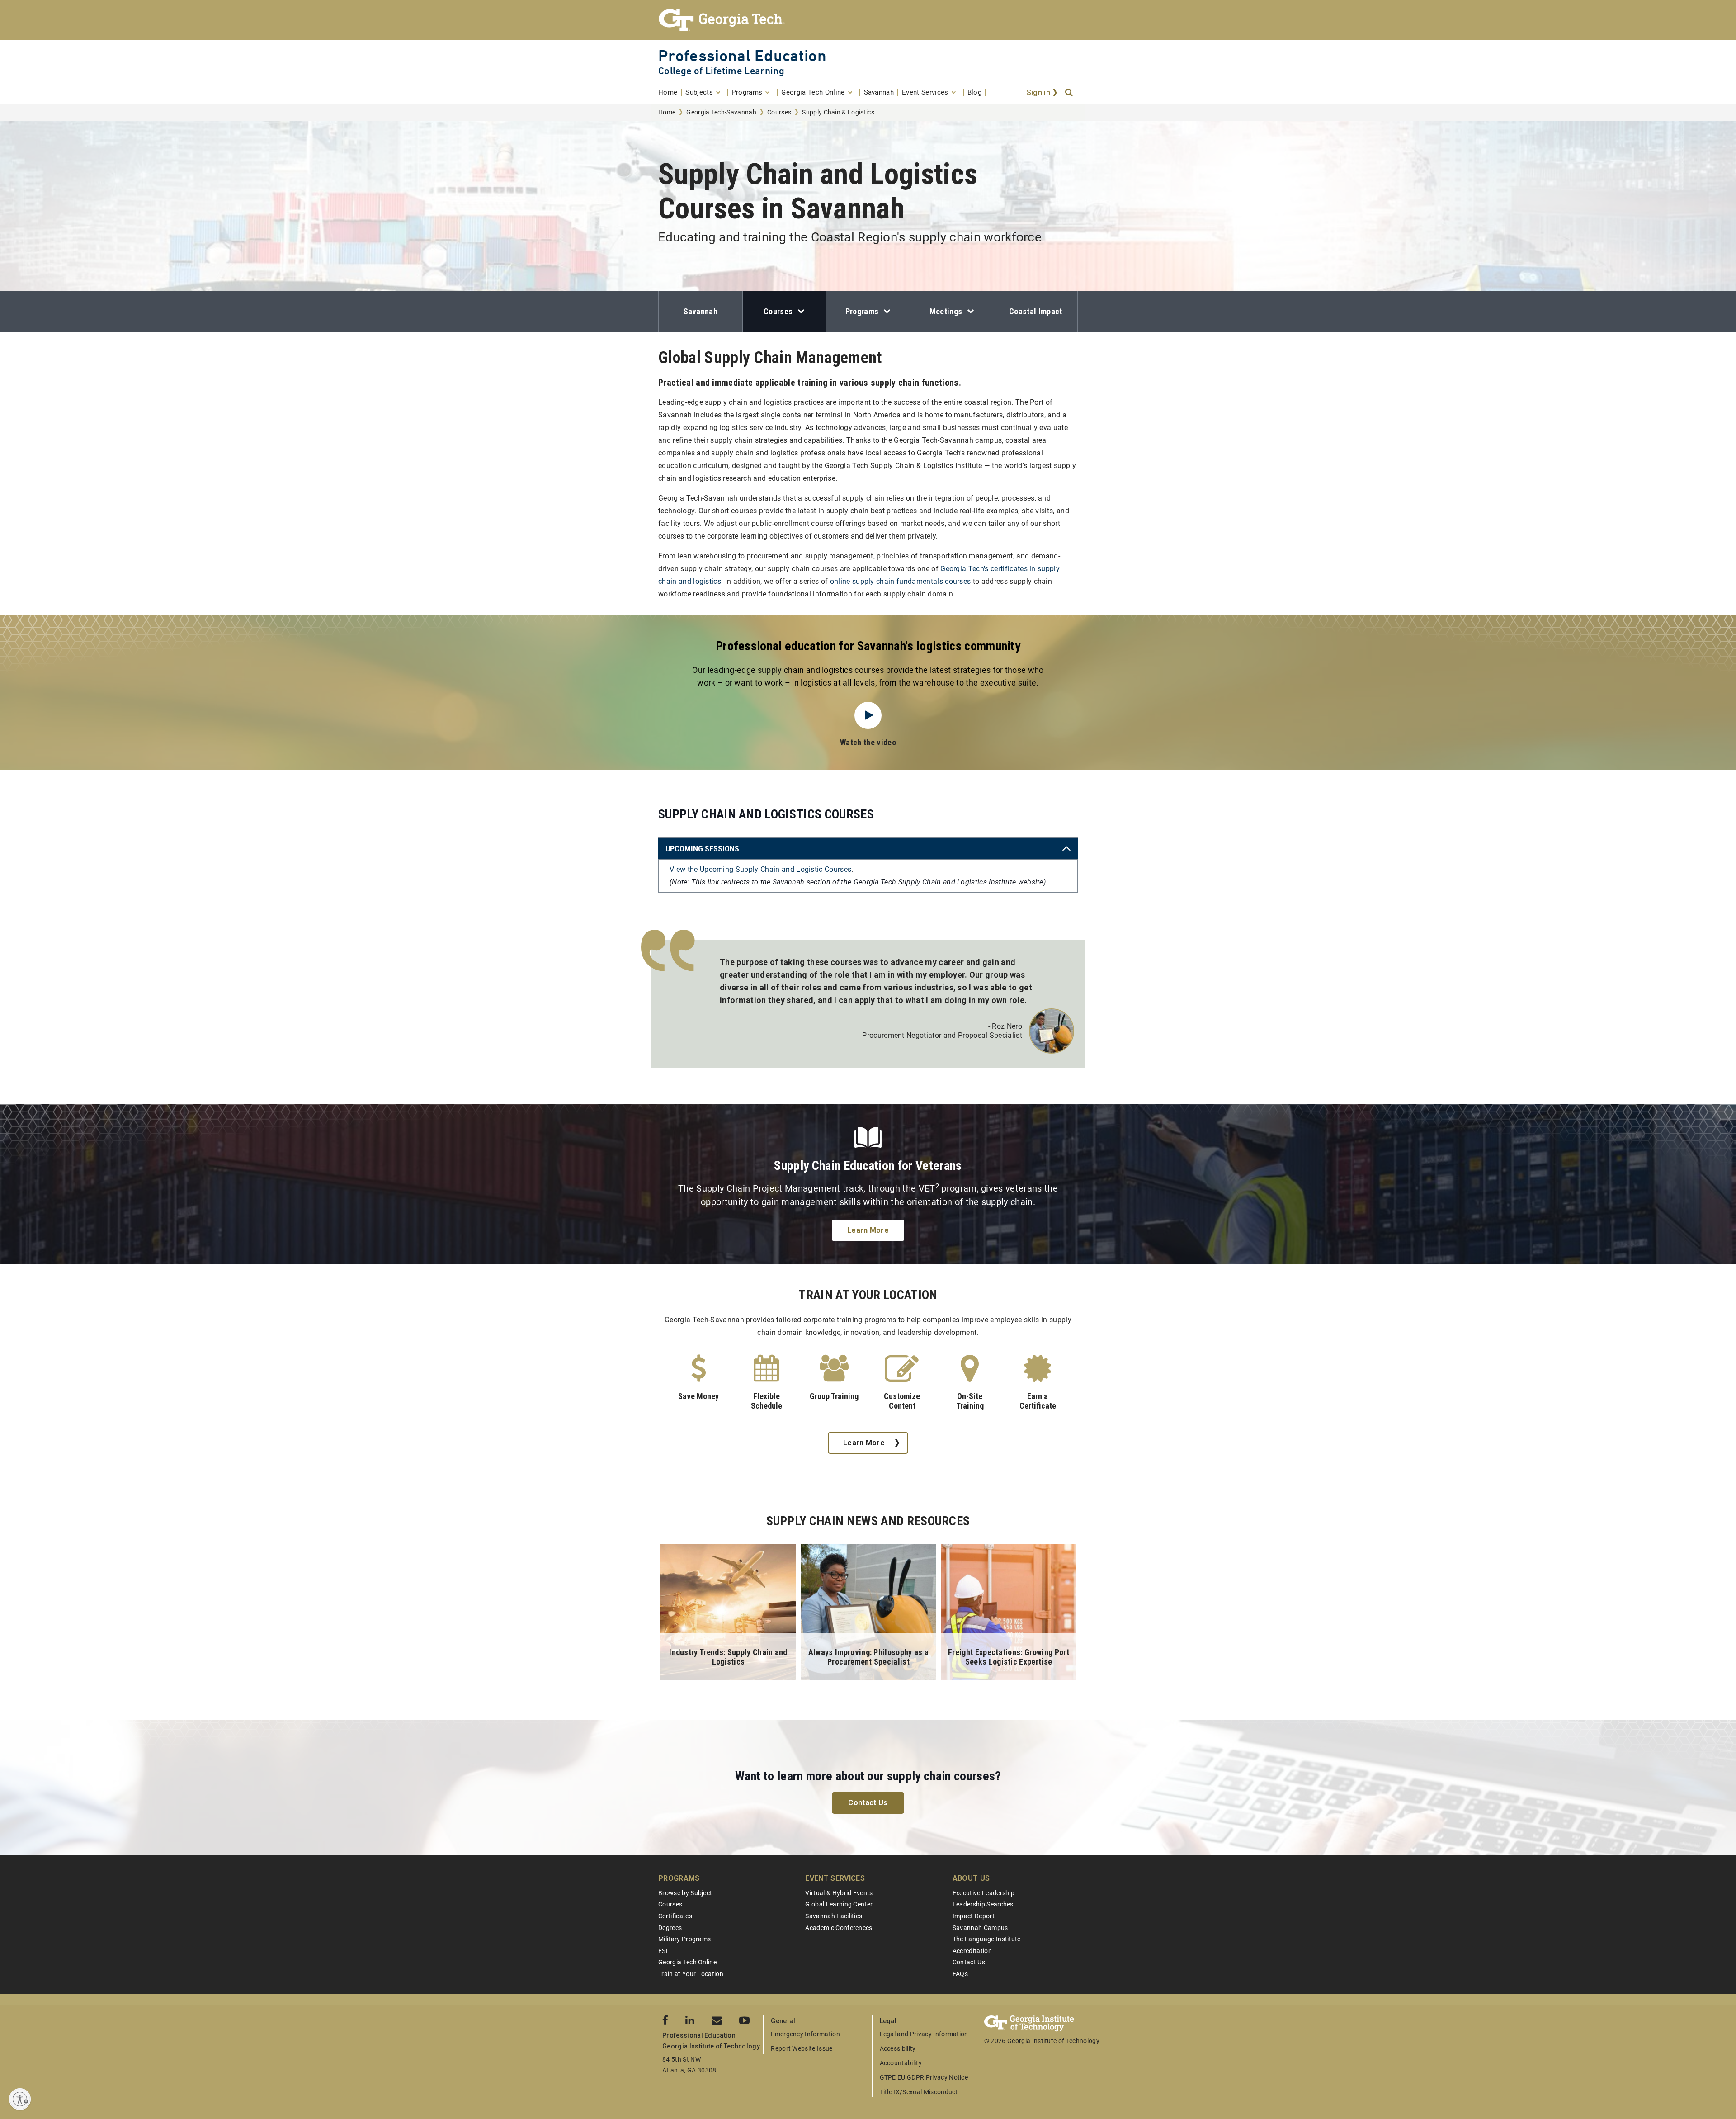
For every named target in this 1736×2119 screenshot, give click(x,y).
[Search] (1070, 93)
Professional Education (742, 55)
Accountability (901, 2063)
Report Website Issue (802, 2048)
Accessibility (898, 2048)
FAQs (960, 1974)
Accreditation (972, 1951)
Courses (779, 112)
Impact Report (974, 1916)
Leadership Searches (983, 1904)
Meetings (946, 311)
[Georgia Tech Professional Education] (868, 20)
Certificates (675, 1916)
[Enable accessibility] (20, 2099)
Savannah (701, 311)
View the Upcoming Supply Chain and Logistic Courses (760, 869)
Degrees (670, 1928)
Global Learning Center (839, 1904)
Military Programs (684, 1939)
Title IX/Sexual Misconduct (919, 2092)
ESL (664, 1951)
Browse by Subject (685, 1893)
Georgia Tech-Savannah (721, 112)
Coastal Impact (1035, 311)
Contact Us (868, 1803)
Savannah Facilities (834, 1916)
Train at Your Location (691, 1974)
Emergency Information (805, 2034)
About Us (971, 1878)
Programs (862, 311)
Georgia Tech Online (687, 1962)
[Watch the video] (868, 715)
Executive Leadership (984, 1893)
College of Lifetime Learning (721, 71)
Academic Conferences (839, 1928)
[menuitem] (670, 92)
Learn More (868, 1230)
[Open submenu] (799, 312)
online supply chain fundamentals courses (901, 581)
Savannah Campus (980, 1928)
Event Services (835, 1878)
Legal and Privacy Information (924, 2034)
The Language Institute (987, 1939)
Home (667, 112)
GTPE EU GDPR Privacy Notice (924, 2077)
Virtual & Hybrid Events (839, 1893)
